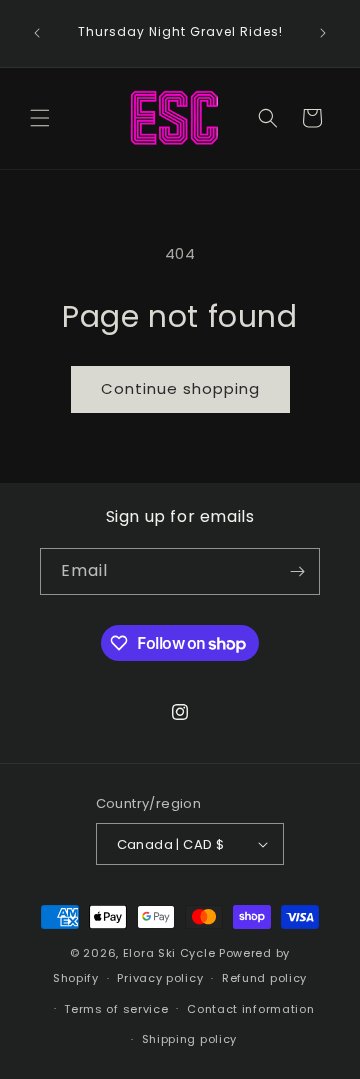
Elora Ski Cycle (169, 953)
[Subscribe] (297, 571)
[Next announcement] (323, 33)
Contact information (250, 1009)
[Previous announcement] (37, 33)
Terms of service (116, 1009)
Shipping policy (190, 1039)
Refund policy (264, 978)
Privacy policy (160, 978)
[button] (40, 118)
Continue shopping (180, 388)
